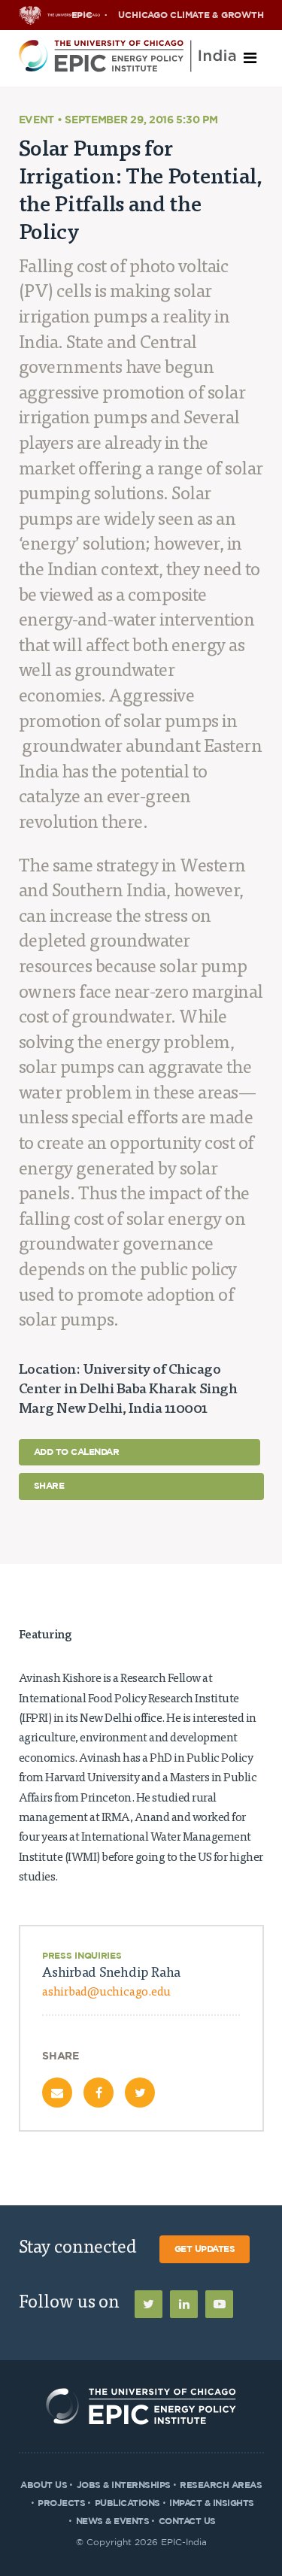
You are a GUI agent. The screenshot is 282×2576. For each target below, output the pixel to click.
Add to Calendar (77, 1452)
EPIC (82, 15)
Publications (127, 2503)
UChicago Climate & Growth (191, 15)
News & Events (113, 2521)
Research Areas (221, 2485)
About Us (44, 2485)
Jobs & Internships (124, 2485)
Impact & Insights (212, 2503)
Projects (61, 2503)
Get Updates (205, 2249)
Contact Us (187, 2521)
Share (49, 1486)
